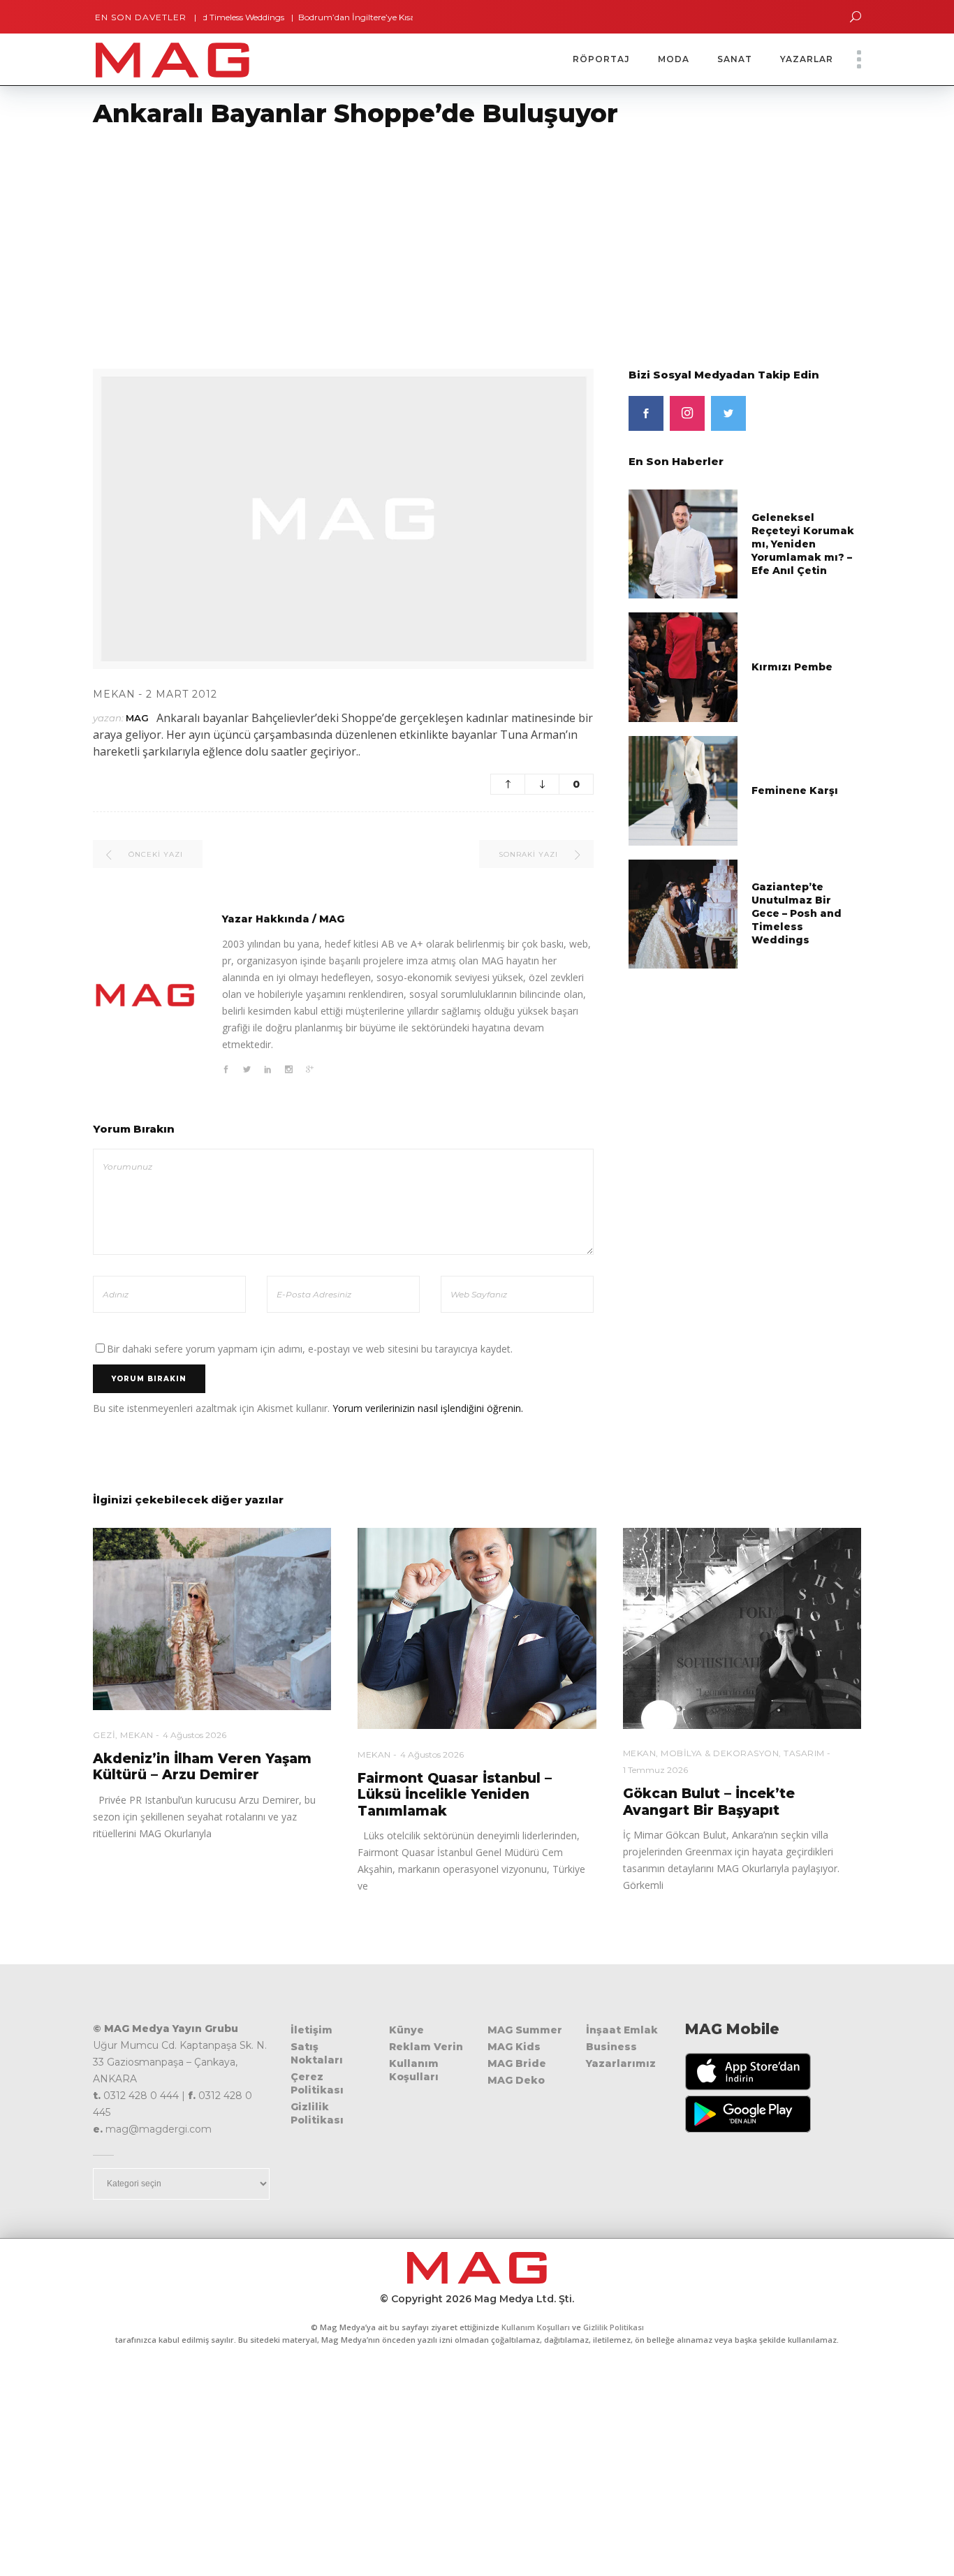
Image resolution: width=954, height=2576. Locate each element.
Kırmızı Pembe (792, 667)
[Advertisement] (419, 240)
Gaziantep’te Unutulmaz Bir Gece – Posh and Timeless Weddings (797, 913)
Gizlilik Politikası (317, 2113)
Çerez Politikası (317, 2083)
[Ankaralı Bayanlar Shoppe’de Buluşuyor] (145, 995)
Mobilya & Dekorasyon (720, 1753)
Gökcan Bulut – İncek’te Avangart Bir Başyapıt (709, 1802)
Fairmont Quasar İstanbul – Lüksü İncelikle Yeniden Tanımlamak (455, 1795)
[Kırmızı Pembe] (683, 667)
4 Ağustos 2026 (195, 1735)
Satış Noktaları (317, 2053)
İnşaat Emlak (622, 2030)
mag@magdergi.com (159, 2129)
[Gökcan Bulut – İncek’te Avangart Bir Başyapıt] (742, 1629)
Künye (406, 2030)
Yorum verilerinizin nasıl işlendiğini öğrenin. (428, 1408)
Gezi (104, 1735)
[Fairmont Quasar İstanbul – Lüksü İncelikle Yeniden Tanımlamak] (477, 1629)
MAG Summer (525, 2030)
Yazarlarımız (621, 2063)
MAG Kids (514, 2047)
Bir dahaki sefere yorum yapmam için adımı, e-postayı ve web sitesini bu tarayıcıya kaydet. (310, 1349)
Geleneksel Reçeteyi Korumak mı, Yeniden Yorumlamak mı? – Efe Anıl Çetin (803, 544)
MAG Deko (516, 2080)
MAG (137, 718)
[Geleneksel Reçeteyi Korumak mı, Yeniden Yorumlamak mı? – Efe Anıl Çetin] (683, 543)
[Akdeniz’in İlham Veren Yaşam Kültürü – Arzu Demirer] (212, 1619)
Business (611, 2047)
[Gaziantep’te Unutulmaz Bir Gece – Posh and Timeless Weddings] (683, 913)
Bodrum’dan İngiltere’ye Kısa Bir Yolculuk (333, 17)
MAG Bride (517, 2063)
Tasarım (804, 1753)
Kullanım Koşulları (414, 2070)
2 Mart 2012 (182, 694)
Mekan (114, 694)
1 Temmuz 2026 (655, 1770)
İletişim (311, 2030)
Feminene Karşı (795, 790)
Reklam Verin (426, 2047)
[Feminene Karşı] (683, 789)
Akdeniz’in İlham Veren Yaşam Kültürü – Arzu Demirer (202, 1767)
